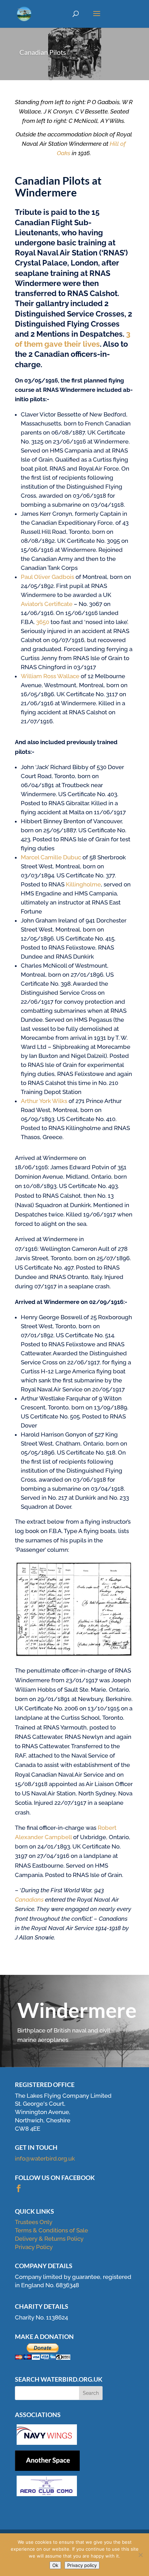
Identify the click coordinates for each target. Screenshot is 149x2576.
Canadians (29, 1900)
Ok (55, 2565)
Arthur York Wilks (44, 1101)
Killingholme (83, 884)
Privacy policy (82, 2565)
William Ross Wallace (50, 676)
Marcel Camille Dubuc (51, 857)
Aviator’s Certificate (47, 604)
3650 (43, 622)
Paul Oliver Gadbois (47, 577)
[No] (140, 2555)
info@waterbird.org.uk (45, 2158)
